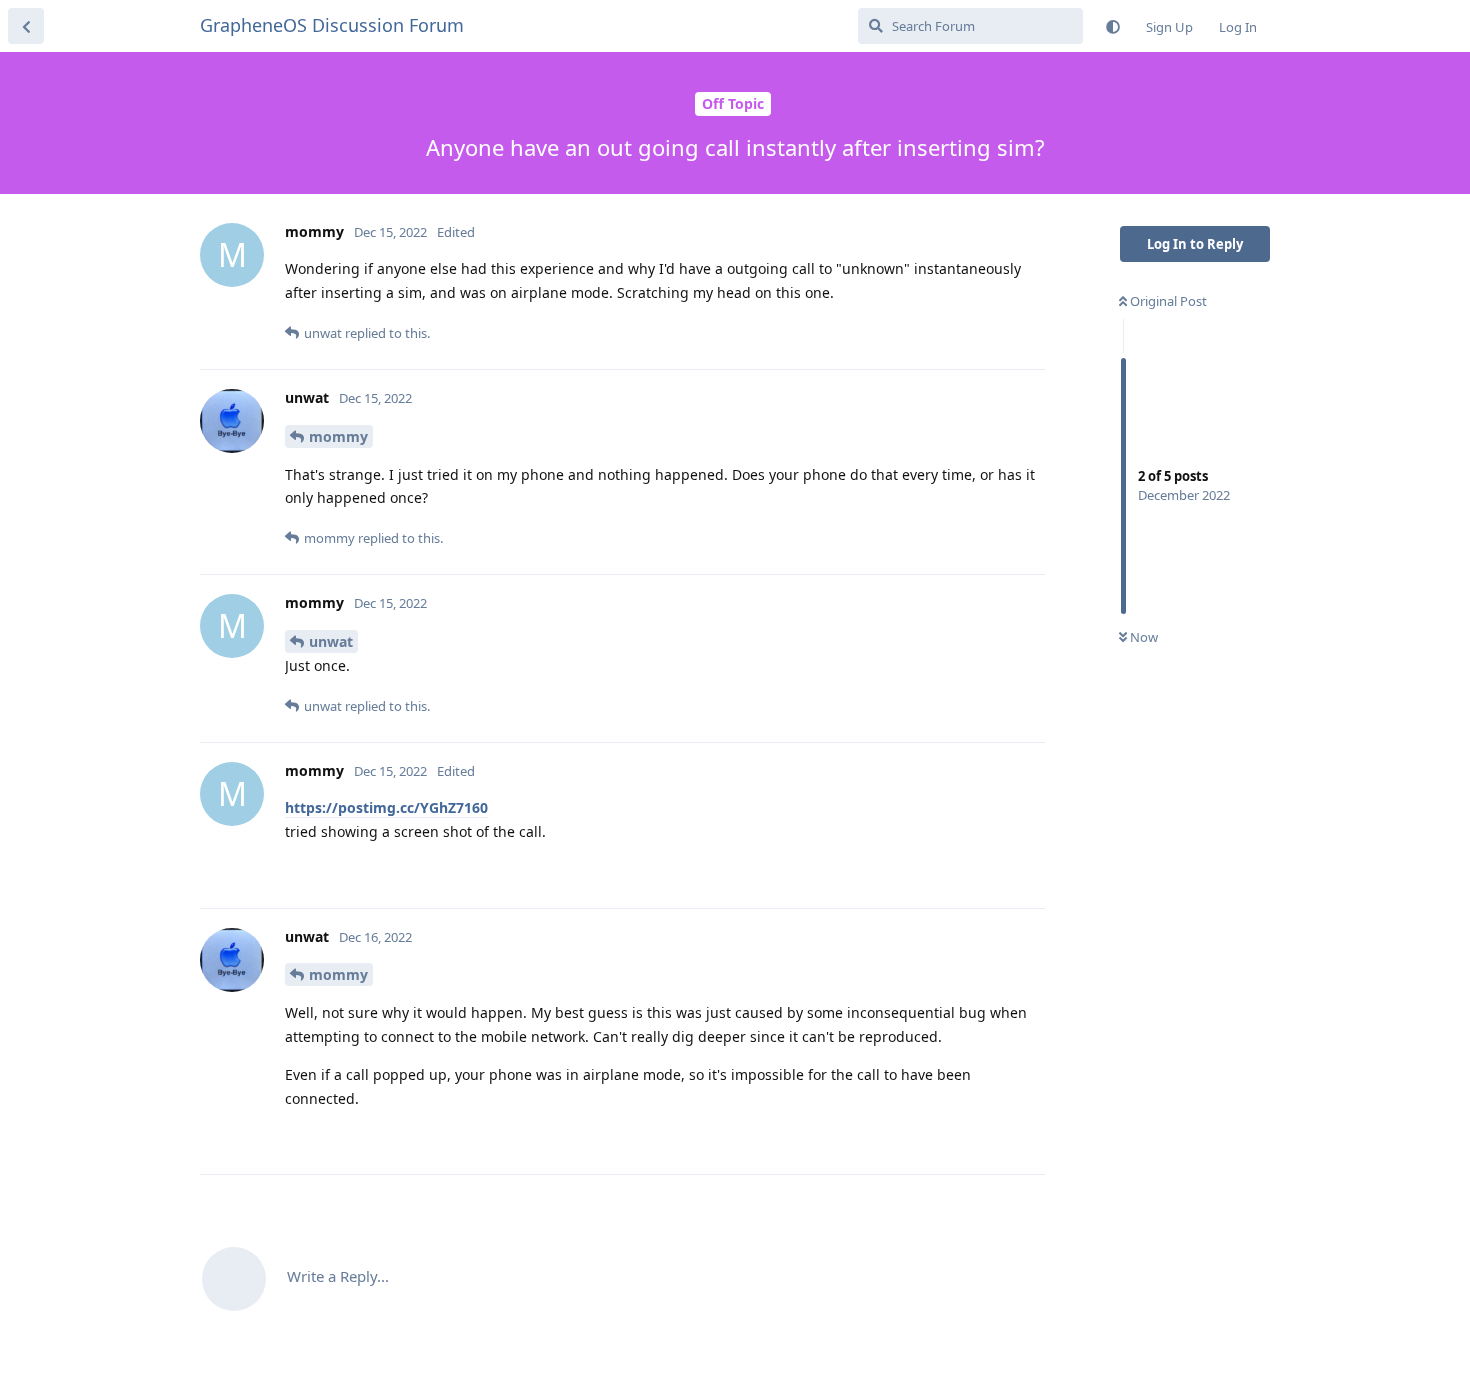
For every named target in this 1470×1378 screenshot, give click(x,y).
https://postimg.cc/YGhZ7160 (386, 807)
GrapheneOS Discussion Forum (332, 25)
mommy (338, 436)
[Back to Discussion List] (26, 26)
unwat (331, 641)
